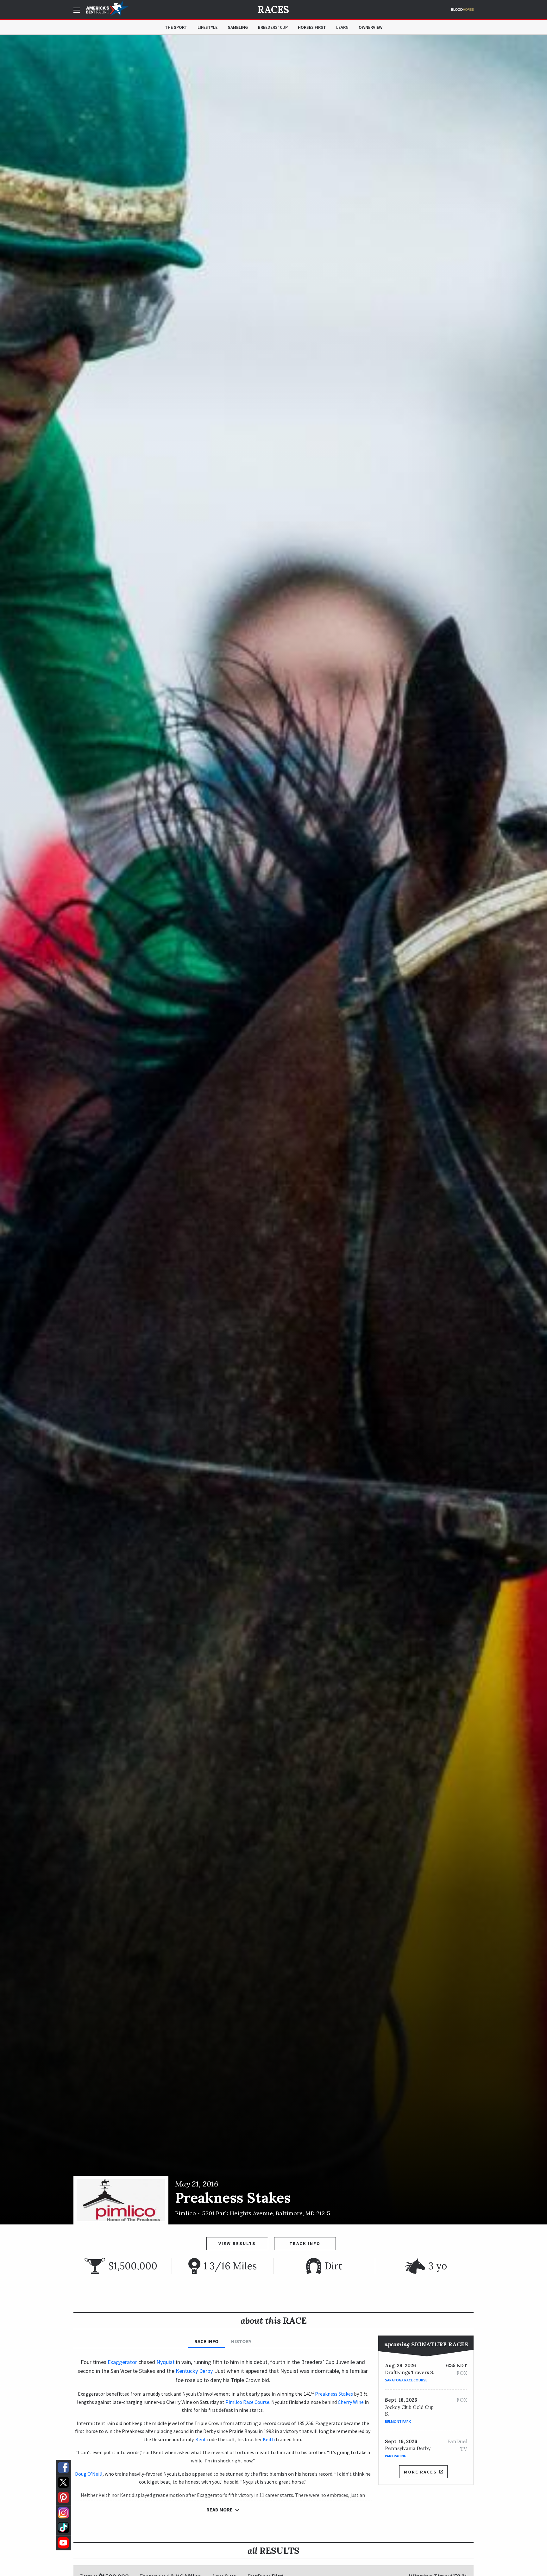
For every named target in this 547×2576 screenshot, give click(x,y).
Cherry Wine (351, 2402)
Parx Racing (396, 2456)
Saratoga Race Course (406, 2380)
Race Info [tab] (206, 2341)
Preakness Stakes (334, 2394)
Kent (201, 2439)
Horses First (312, 27)
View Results (237, 2243)
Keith (269, 2439)
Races (273, 9)
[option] (273, 1130)
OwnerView (371, 27)
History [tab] (241, 2341)
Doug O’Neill (89, 2474)
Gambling (238, 27)
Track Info (305, 2243)
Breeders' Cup (273, 27)
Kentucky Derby (194, 2371)
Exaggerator (122, 2362)
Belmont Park (398, 2421)
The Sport (176, 27)
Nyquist (166, 2362)
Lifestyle (207, 27)
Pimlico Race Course (247, 2402)
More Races (420, 2472)
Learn (342, 27)
